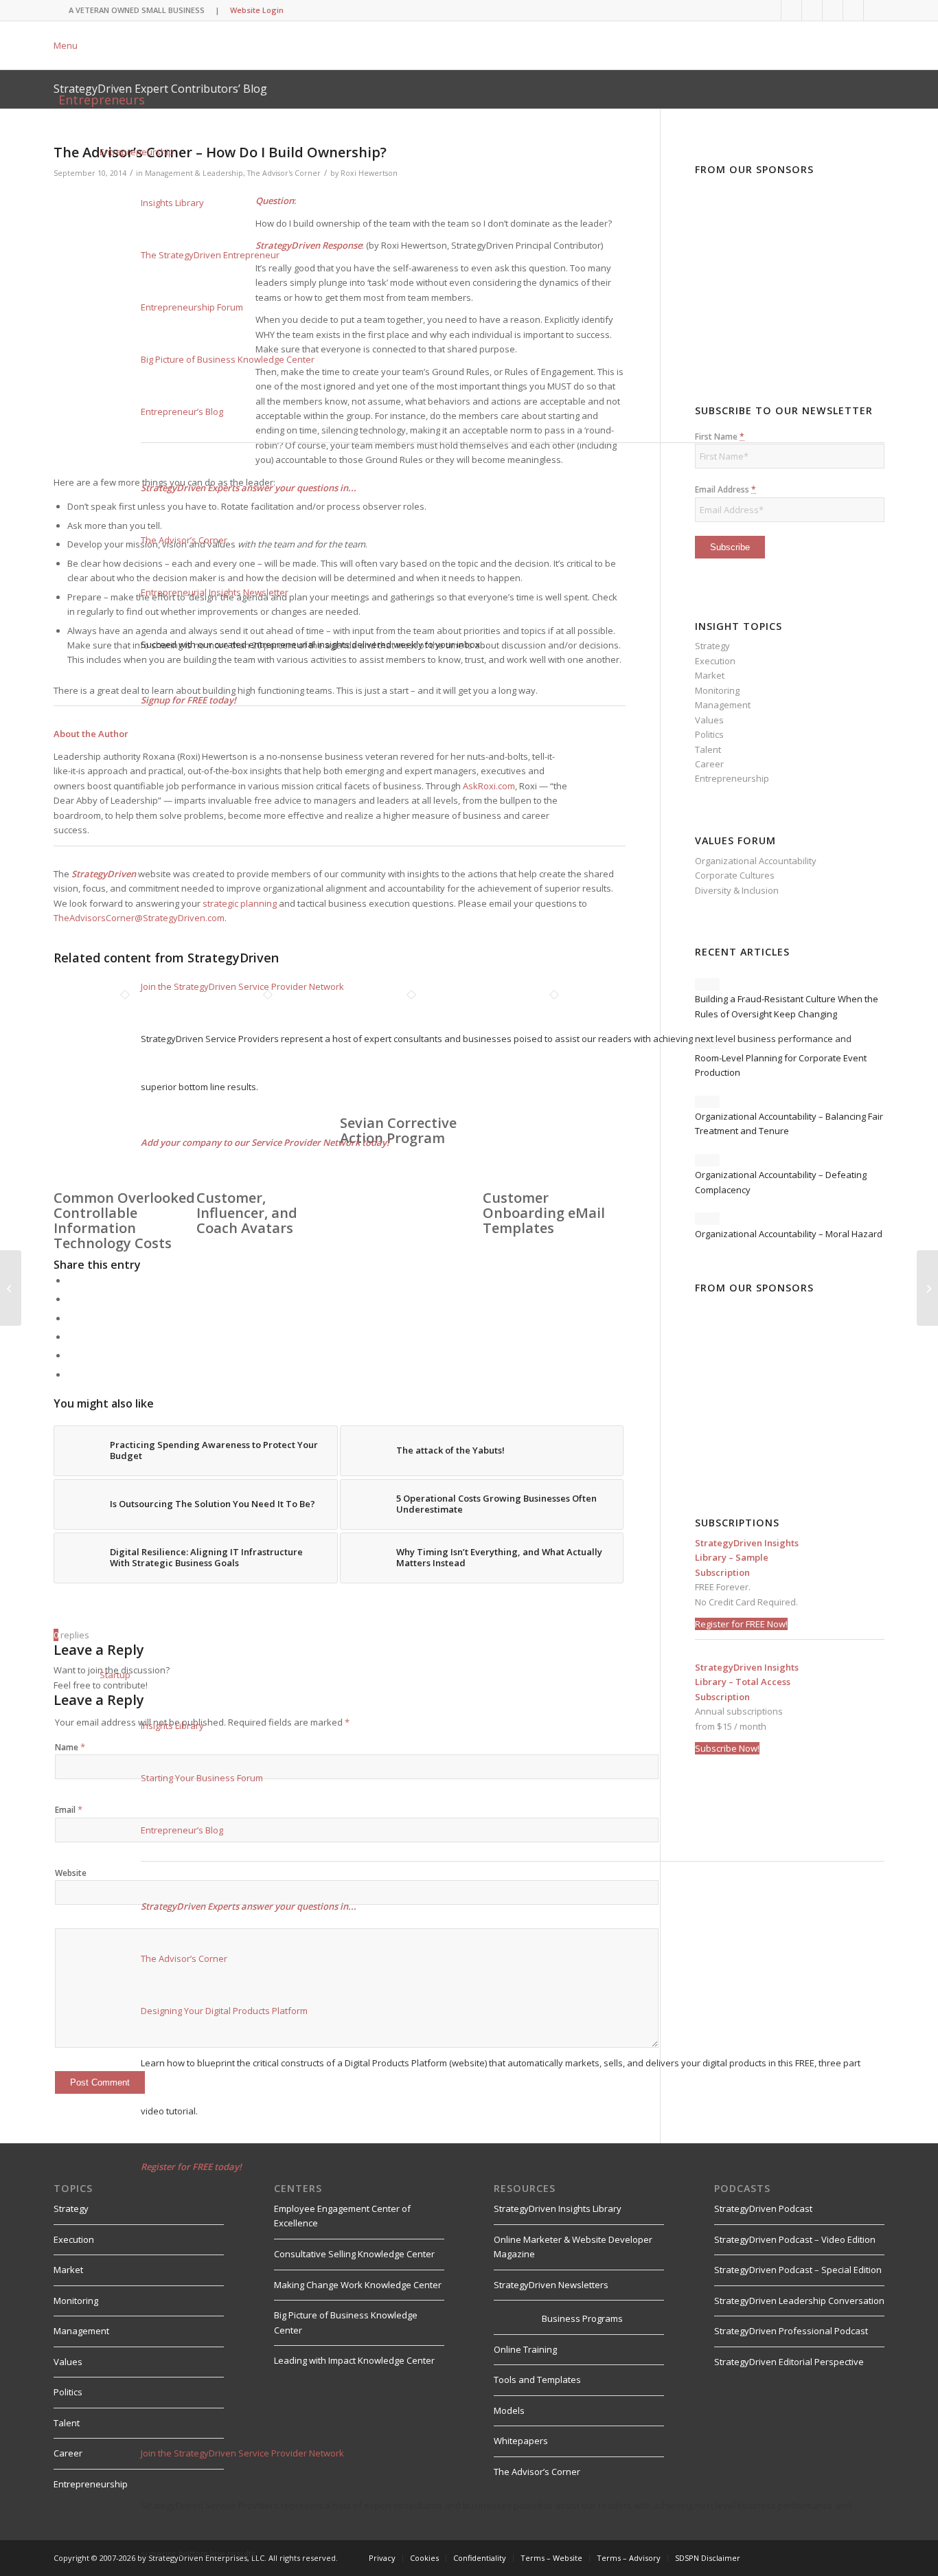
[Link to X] (812, 10)
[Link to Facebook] (833, 10)
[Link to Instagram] (853, 10)
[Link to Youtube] (791, 10)
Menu (66, 45)
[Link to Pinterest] (874, 10)
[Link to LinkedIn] (771, 10)
